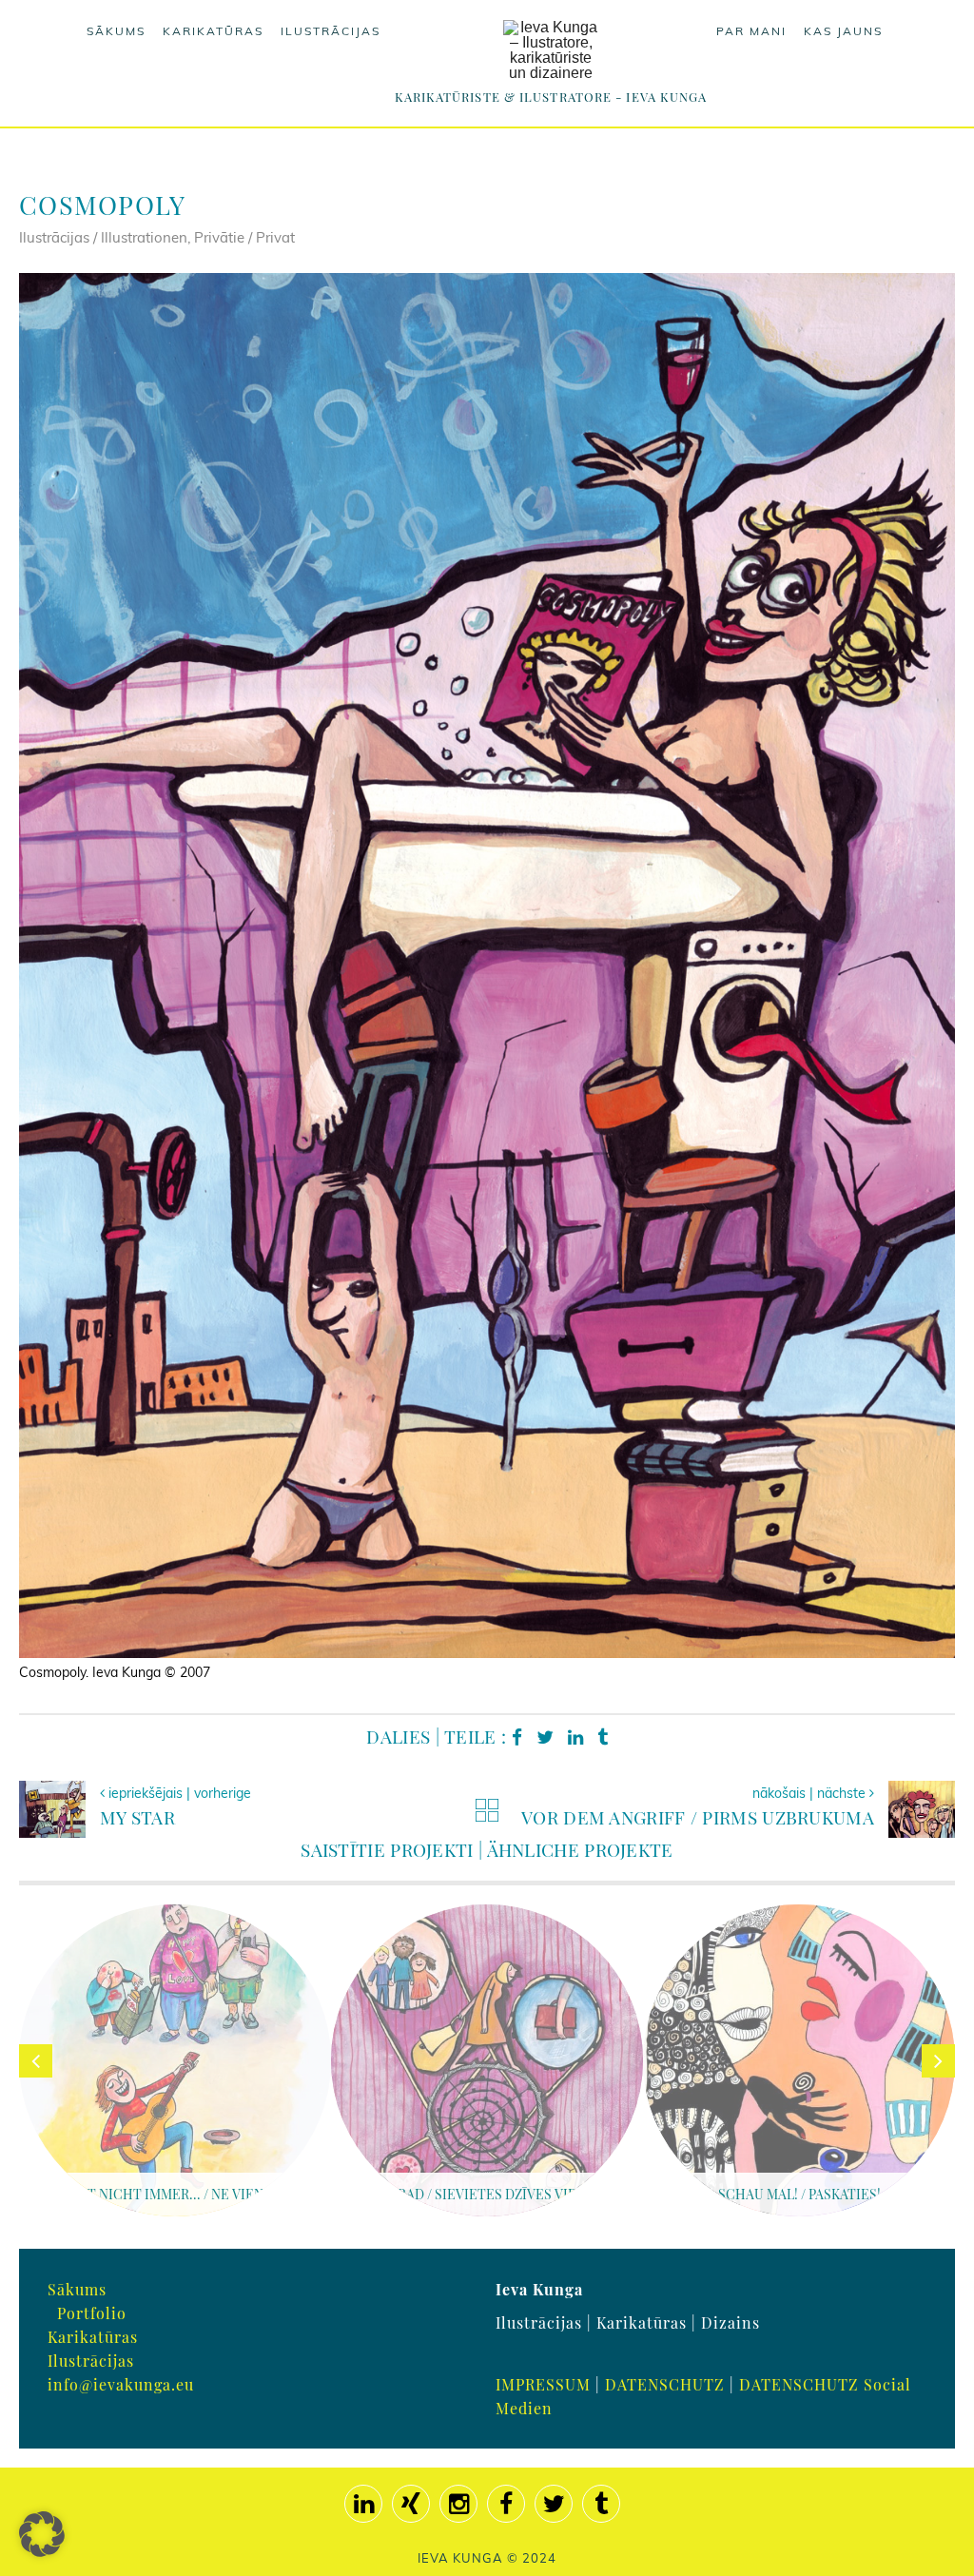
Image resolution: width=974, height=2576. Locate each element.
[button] (42, 2534)
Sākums (116, 31)
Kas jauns (843, 31)
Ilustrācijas (331, 31)
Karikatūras (213, 31)
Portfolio (92, 2313)
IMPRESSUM (543, 2384)
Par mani (751, 31)
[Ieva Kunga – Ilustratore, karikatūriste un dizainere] (551, 50)
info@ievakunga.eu (121, 2384)
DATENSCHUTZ (665, 2384)
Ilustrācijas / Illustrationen (103, 237)
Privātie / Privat (244, 237)
